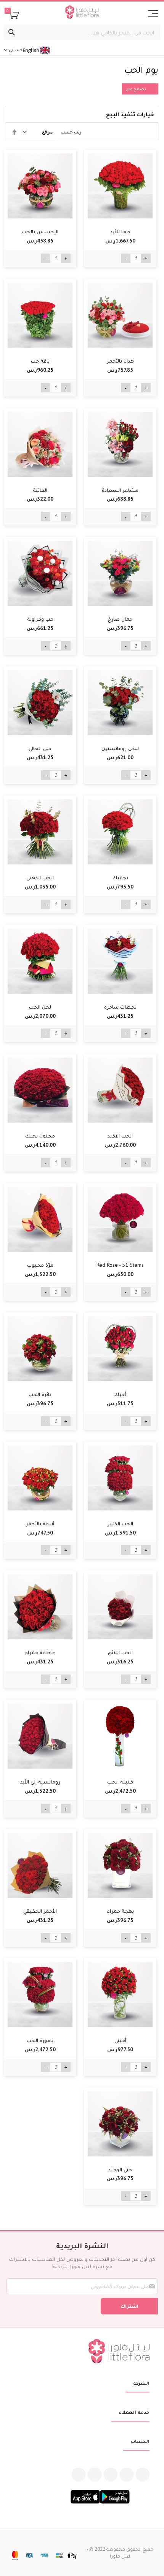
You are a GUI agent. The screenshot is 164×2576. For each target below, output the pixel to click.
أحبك (120, 1394)
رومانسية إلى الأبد (40, 1782)
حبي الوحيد (120, 2169)
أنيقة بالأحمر (40, 1523)
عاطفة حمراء (40, 1652)
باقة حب (40, 361)
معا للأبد (120, 231)
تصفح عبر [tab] (136, 89)
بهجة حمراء (120, 1911)
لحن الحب (40, 1007)
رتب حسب (71, 132)
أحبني (120, 2040)
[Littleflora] (82, 13)
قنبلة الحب (120, 1782)
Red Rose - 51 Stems (120, 1265)
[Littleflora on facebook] (143, 2475)
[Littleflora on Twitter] (127, 2475)
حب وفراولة (40, 619)
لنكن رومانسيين (120, 748)
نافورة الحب (40, 2040)
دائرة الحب (40, 1394)
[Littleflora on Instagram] (111, 2475)
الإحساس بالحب (40, 231)
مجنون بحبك (40, 1136)
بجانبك (120, 877)
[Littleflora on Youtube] (95, 2475)
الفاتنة (40, 490)
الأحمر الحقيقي (40, 1911)
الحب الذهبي (40, 877)
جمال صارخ (120, 619)
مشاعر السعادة (120, 490)
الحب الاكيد (120, 1136)
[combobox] (82, 32)
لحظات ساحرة (120, 1007)
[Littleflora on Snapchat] (79, 2475)
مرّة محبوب (40, 1265)
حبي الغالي (40, 748)
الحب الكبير (120, 1523)
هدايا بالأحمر (120, 361)
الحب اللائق (120, 1652)
